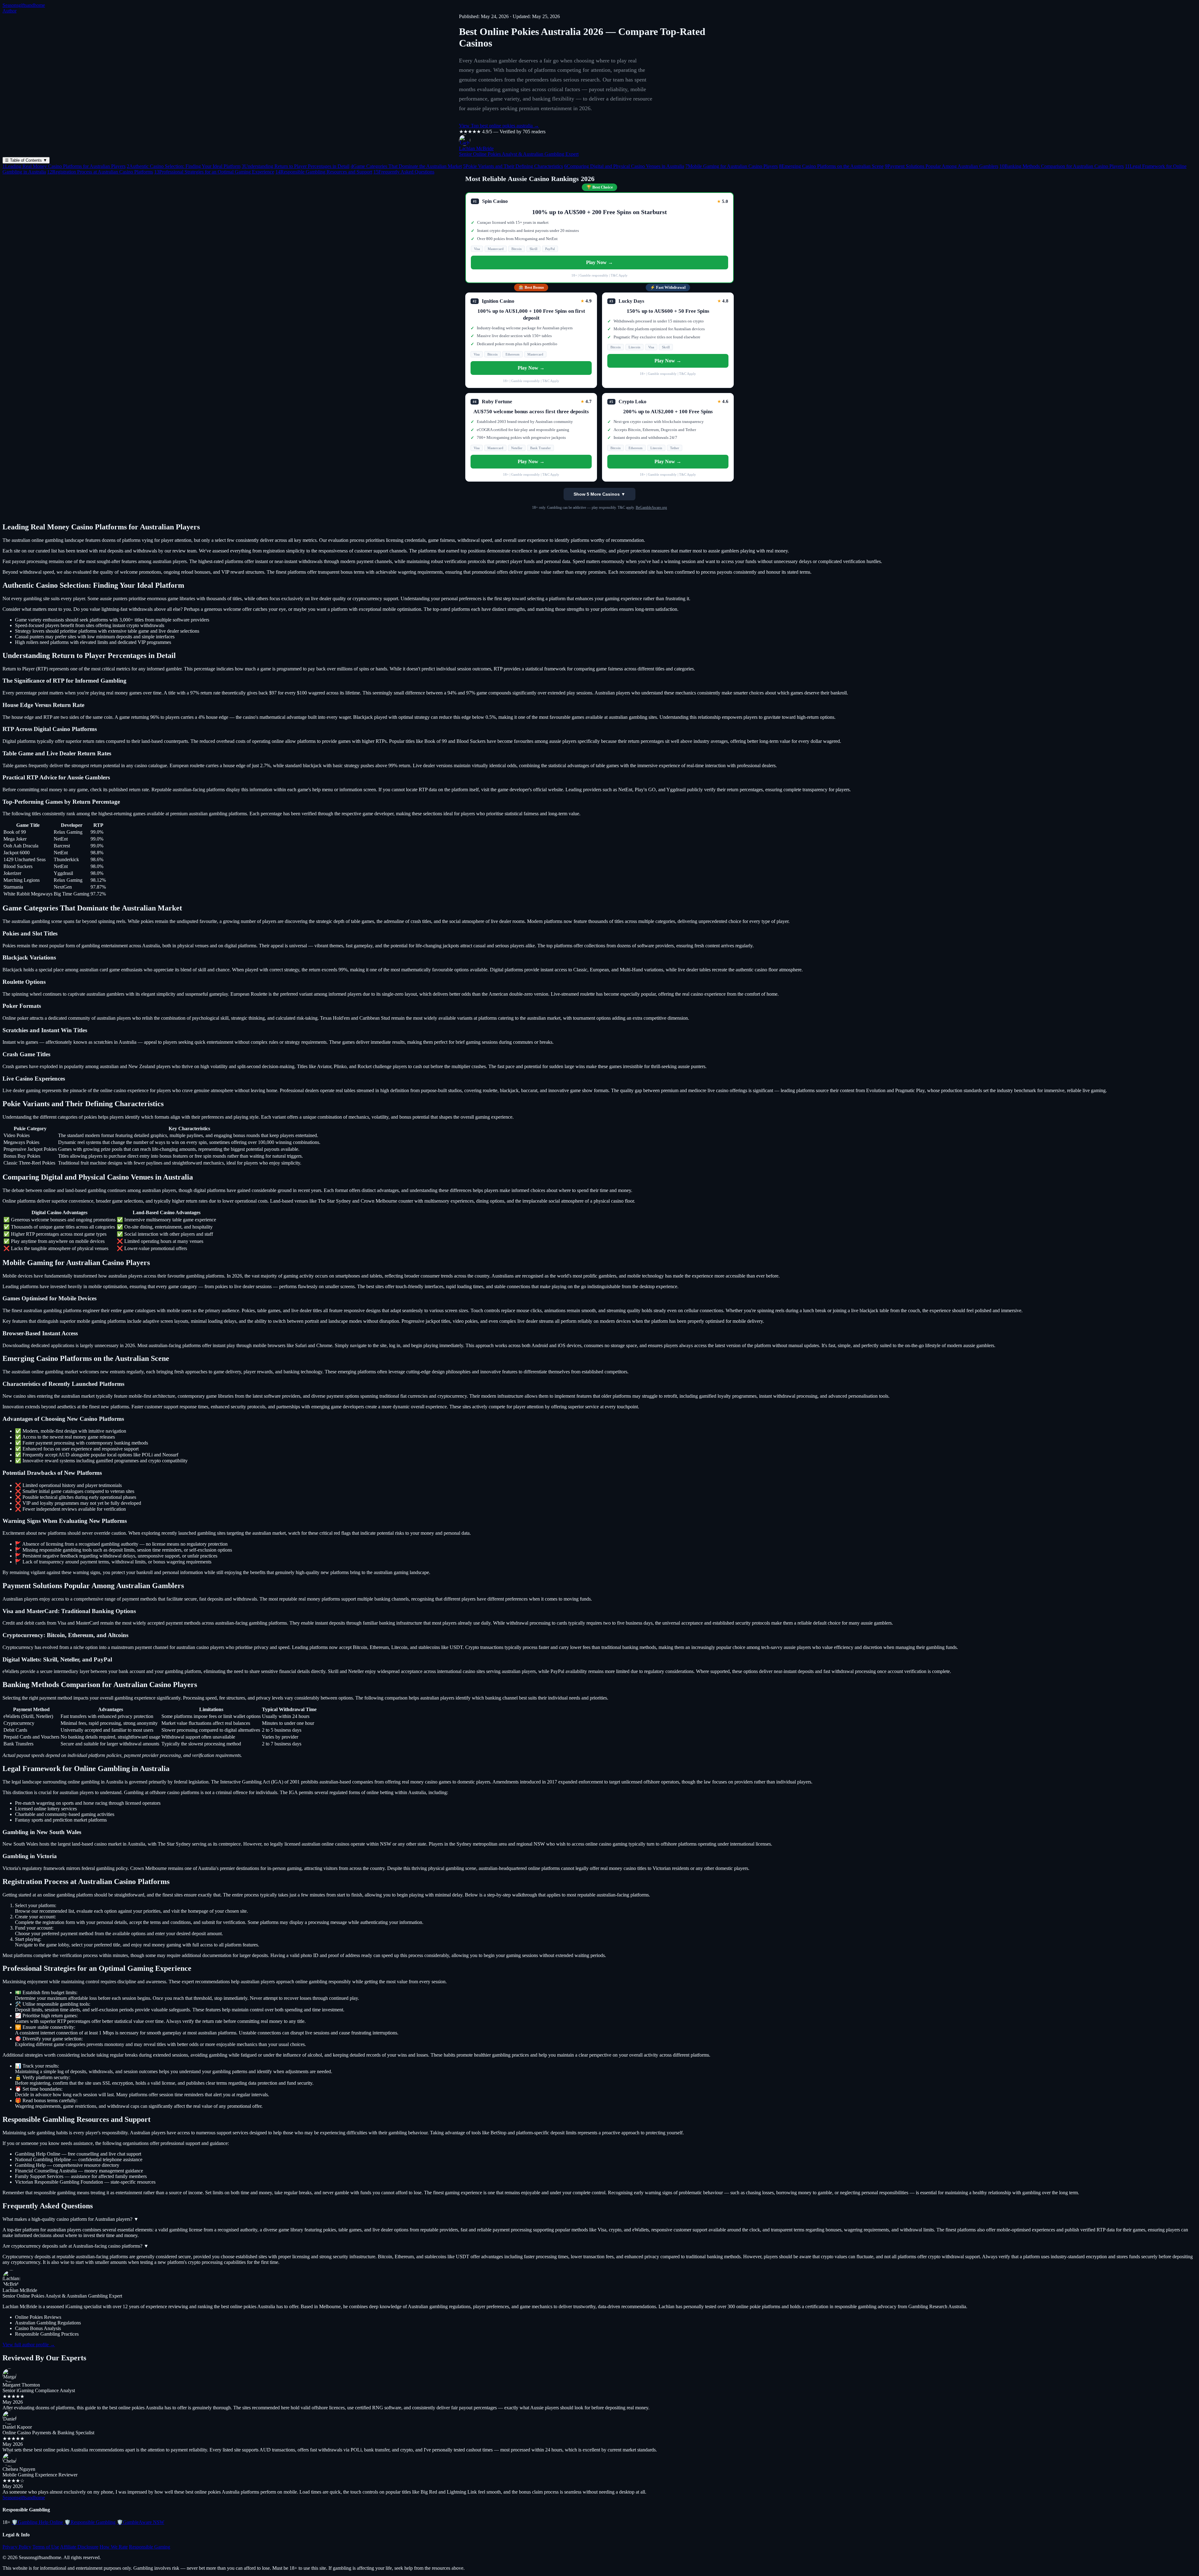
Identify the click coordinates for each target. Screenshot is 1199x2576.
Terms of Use (46, 2547)
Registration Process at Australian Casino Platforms (100, 172)
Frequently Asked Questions (404, 172)
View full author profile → (29, 2345)
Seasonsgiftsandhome (24, 5)
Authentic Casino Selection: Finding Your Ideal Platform (184, 166)
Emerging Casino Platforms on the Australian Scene (831, 166)
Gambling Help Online (37, 2522)
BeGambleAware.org (651, 508)
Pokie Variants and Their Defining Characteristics (513, 166)
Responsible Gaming (150, 2547)
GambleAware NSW (141, 2522)
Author (10, 11)
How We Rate (114, 2547)
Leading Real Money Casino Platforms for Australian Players (64, 166)
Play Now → (599, 262)
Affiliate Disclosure (79, 2547)
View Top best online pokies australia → (499, 126)
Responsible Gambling (90, 2522)
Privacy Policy (17, 2547)
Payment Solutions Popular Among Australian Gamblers (942, 166)
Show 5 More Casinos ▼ (599, 494)
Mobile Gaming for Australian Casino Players (732, 166)
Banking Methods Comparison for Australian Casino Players (1062, 166)
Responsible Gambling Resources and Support (324, 172)
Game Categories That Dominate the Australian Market (406, 166)
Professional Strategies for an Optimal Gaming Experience (214, 172)
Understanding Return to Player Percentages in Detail (296, 166)
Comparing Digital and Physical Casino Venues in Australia (624, 166)
